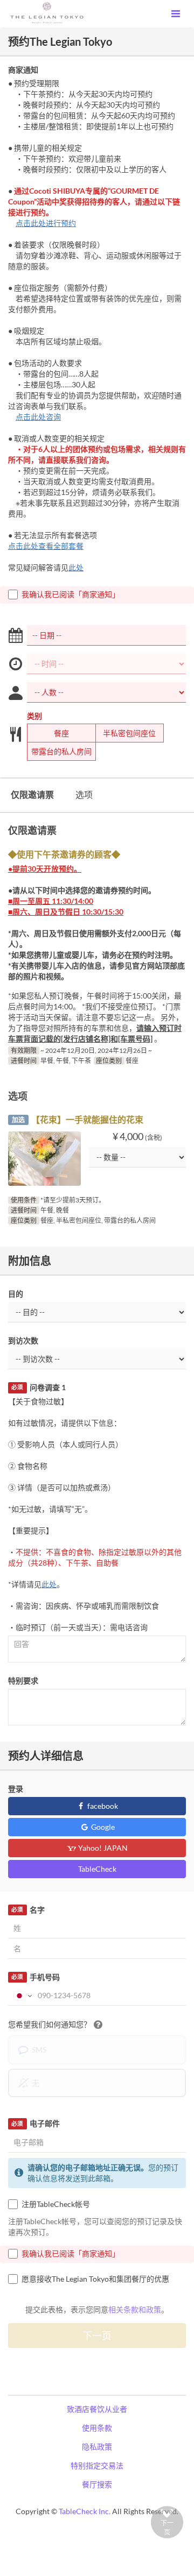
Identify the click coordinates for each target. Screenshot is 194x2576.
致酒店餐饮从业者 (97, 2409)
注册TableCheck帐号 (56, 2204)
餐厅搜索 (97, 2484)
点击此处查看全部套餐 (46, 546)
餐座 (61, 733)
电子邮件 (35, 2123)
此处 (76, 567)
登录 (16, 1789)
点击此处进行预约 (46, 223)
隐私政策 (97, 2447)
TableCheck (97, 1869)
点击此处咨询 (38, 417)
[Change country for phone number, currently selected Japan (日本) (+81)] (22, 1995)
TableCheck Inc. (85, 2511)
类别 (34, 716)
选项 (84, 794)
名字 (28, 1910)
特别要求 (23, 1680)
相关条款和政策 (135, 2309)
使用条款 (97, 2428)
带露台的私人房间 (61, 751)
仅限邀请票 (32, 794)
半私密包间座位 (129, 733)
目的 (16, 1294)
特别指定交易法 (97, 2465)
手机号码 (35, 1977)
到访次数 (23, 1340)
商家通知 (23, 70)
